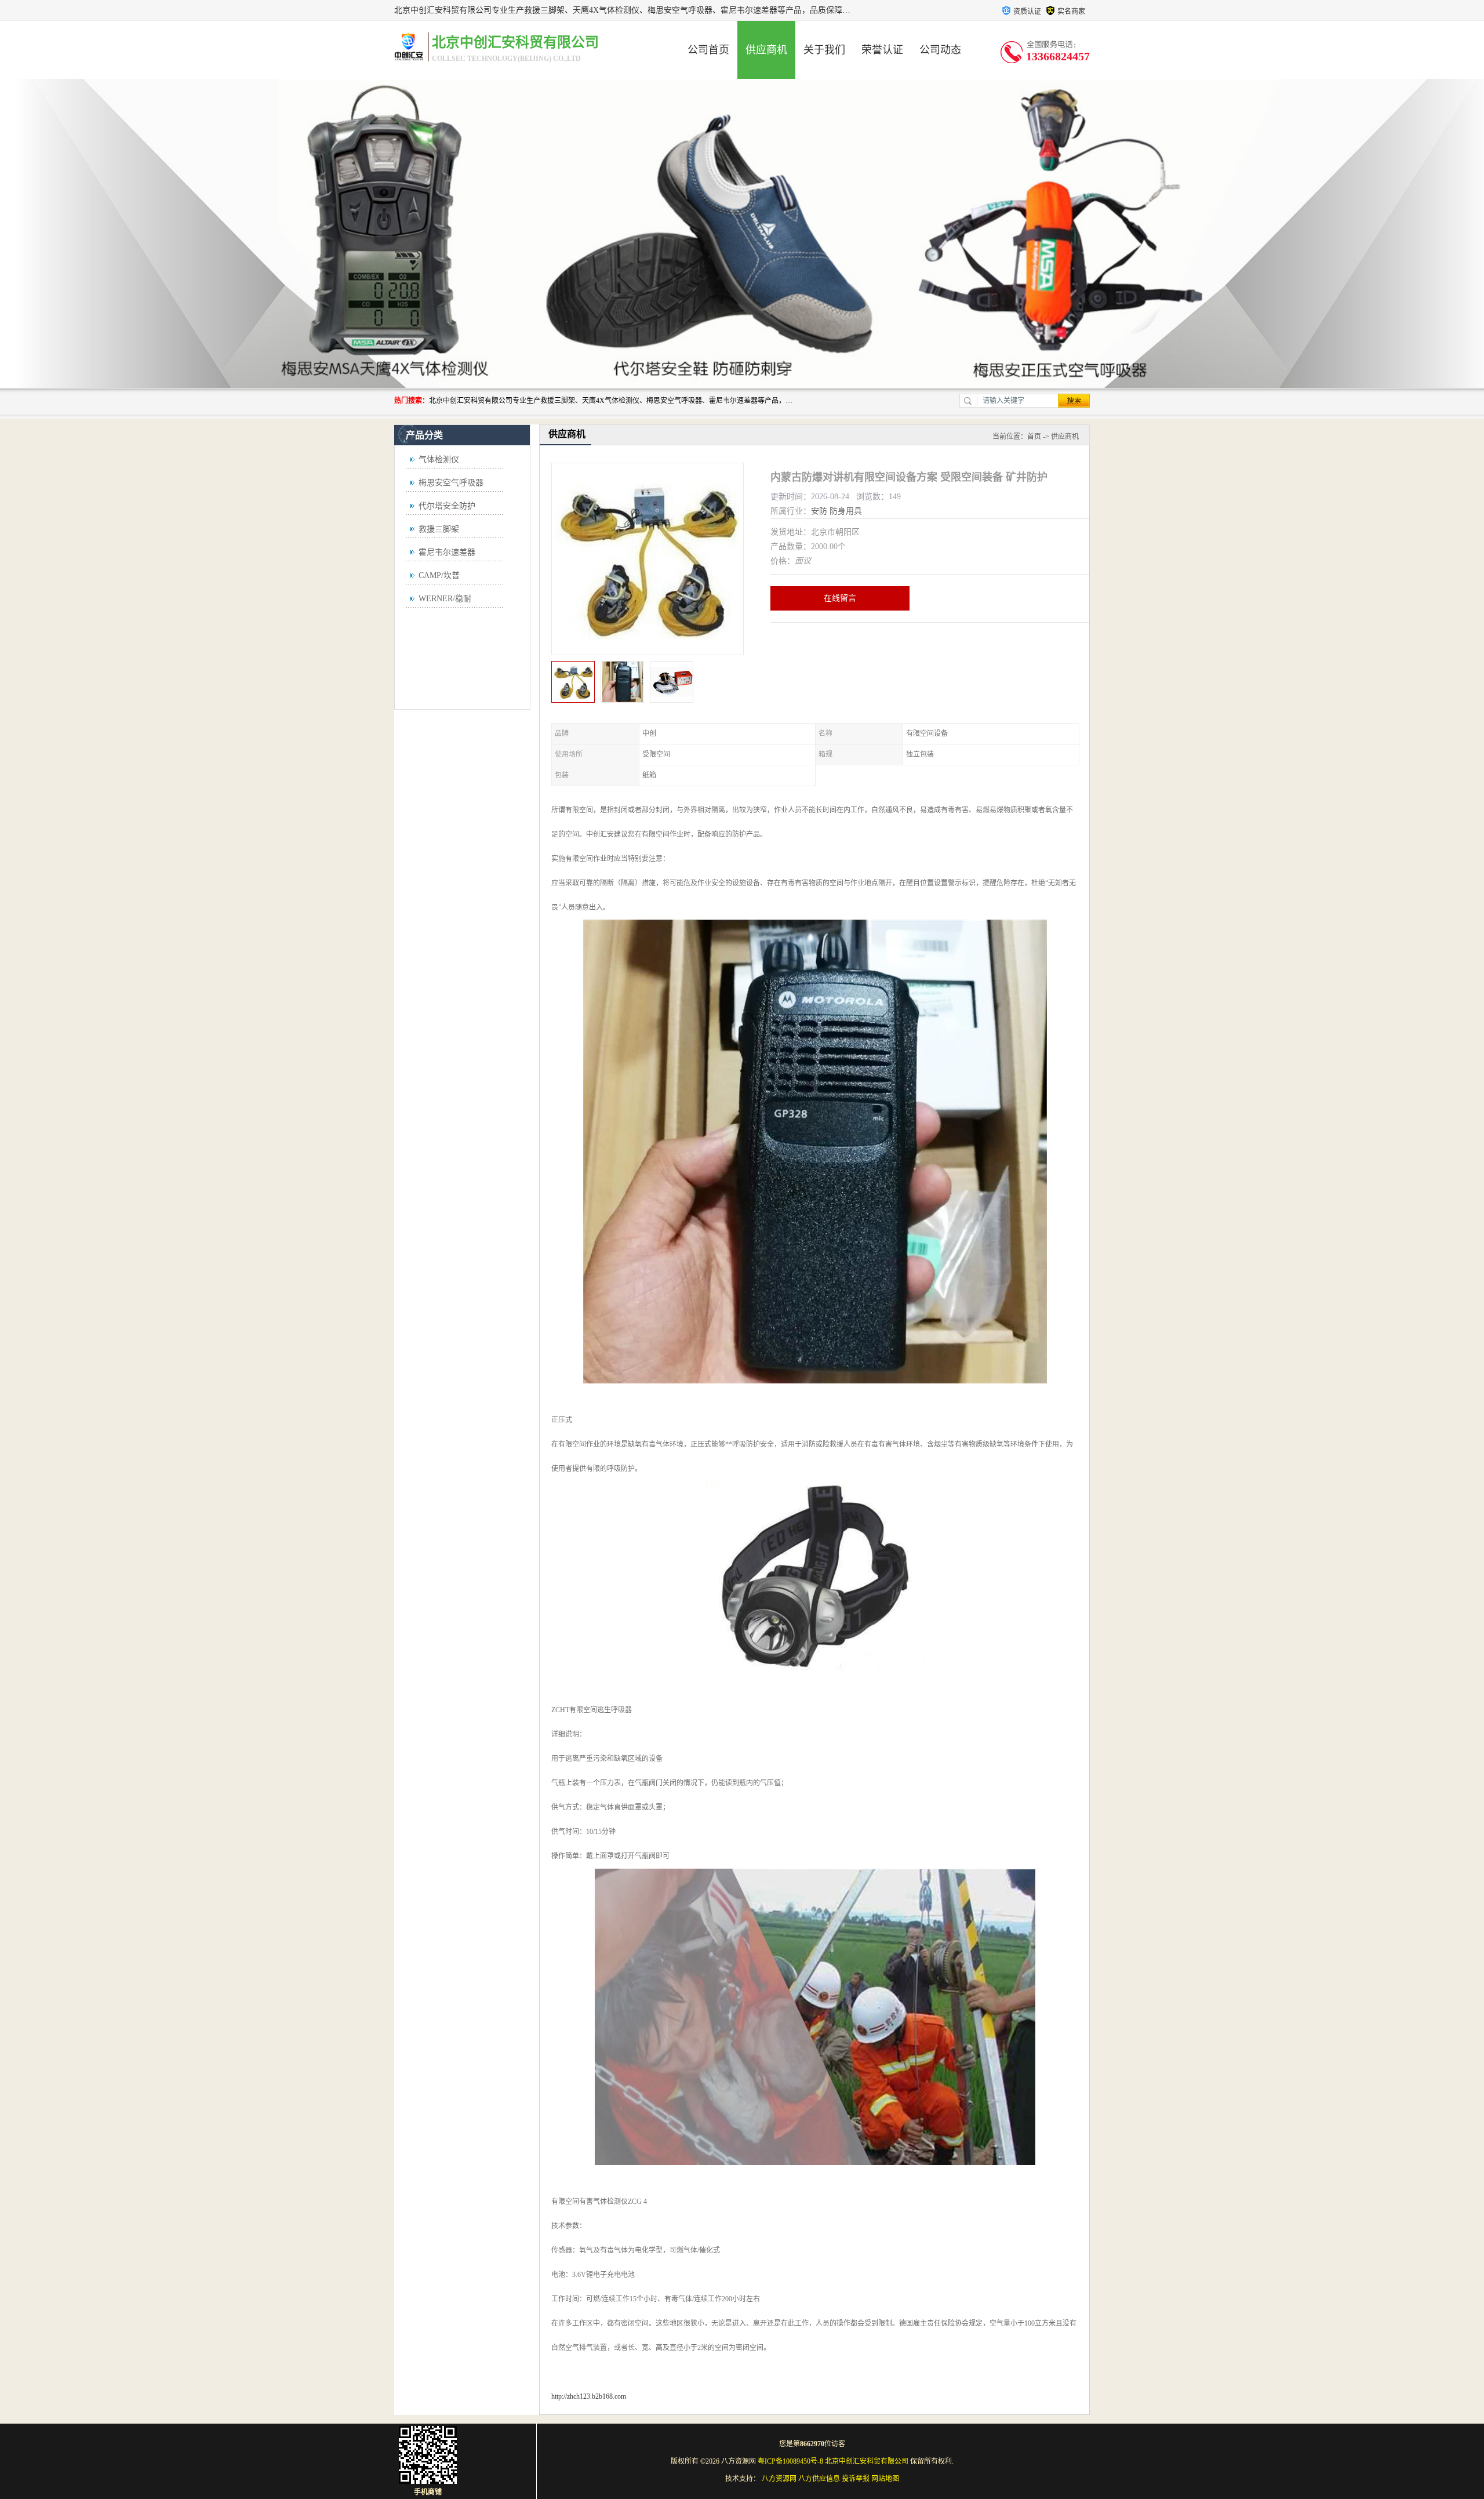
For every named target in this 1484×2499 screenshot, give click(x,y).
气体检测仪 (439, 460)
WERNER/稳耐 (445, 599)
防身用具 (846, 511)
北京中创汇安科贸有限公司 (867, 2461)
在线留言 (840, 598)
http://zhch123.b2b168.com (589, 2396)
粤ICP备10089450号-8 (790, 2461)
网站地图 (885, 2479)
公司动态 (940, 50)
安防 (819, 511)
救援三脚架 (439, 529)
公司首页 (708, 50)
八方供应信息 (819, 2479)
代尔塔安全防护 (447, 506)
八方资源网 (779, 2479)
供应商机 (766, 50)
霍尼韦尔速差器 (447, 552)
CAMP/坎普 (439, 575)
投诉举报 (856, 2479)
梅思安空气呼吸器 (451, 483)
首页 (1034, 437)
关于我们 (824, 50)
